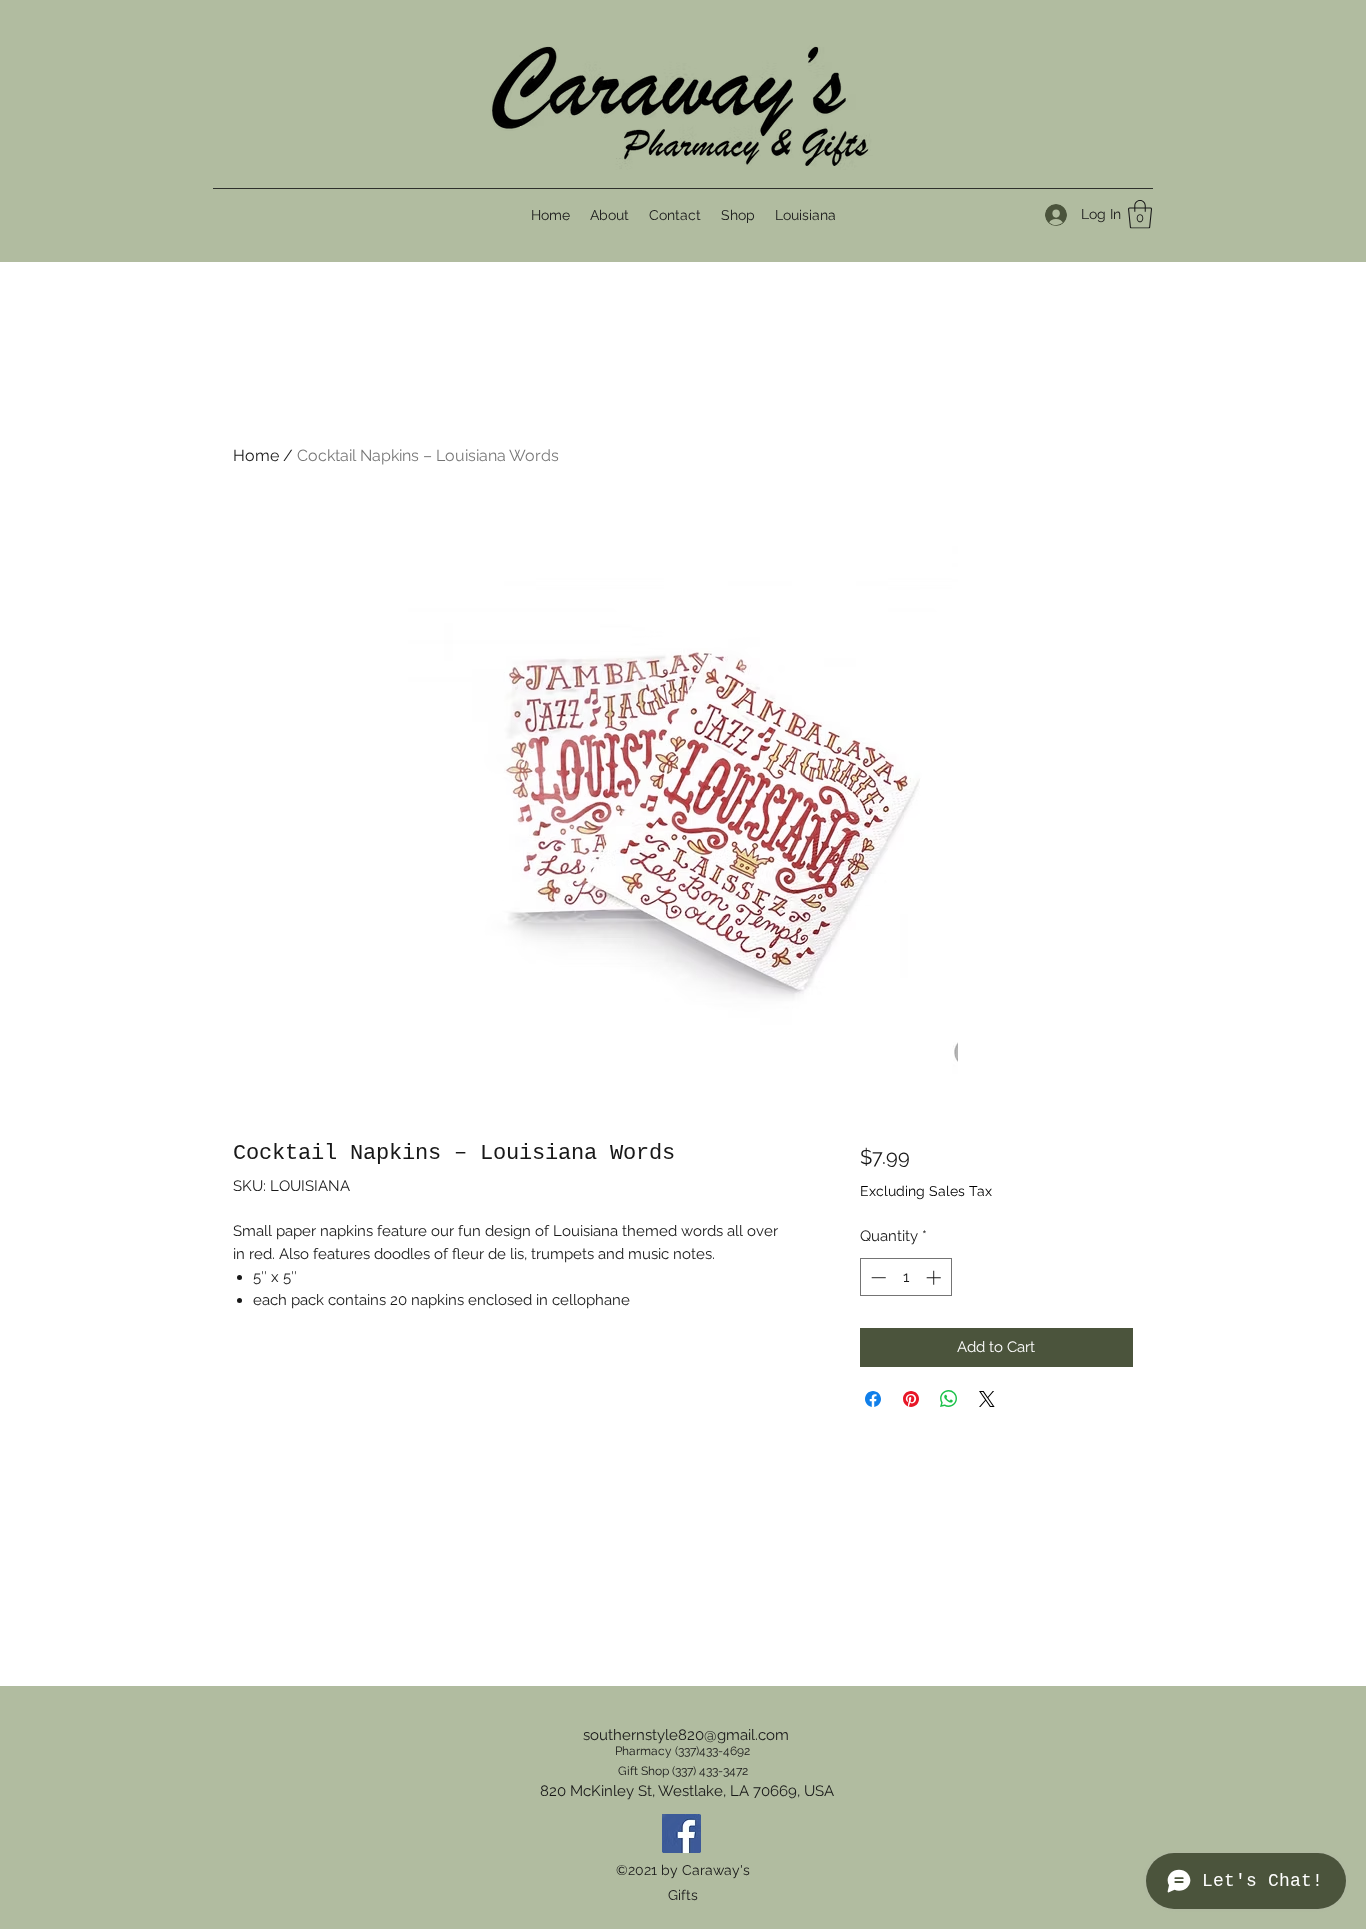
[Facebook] (681, 1833)
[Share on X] (987, 1399)
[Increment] (935, 1277)
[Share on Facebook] (873, 1399)
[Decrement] (876, 1277)
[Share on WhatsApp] (949, 1399)
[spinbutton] (905, 1277)
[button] (1140, 214)
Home (256, 455)
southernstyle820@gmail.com (686, 1735)
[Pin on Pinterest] (911, 1399)
